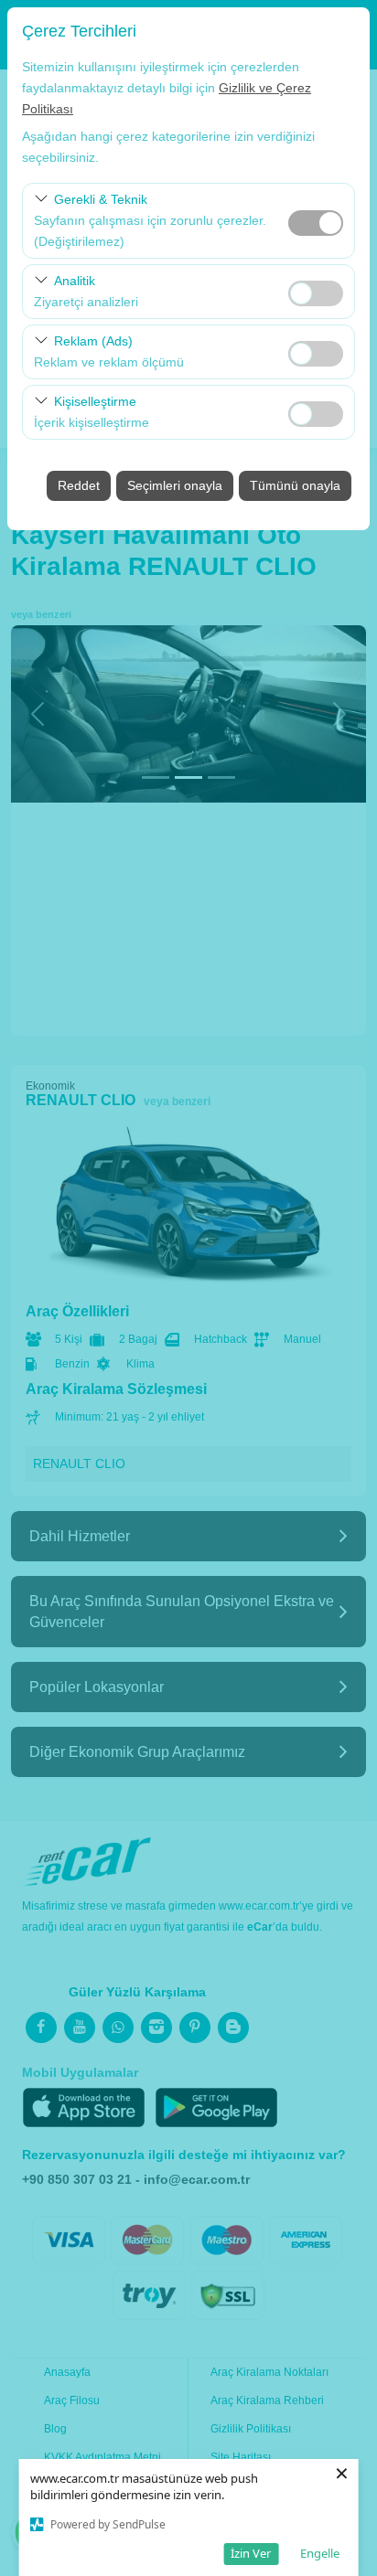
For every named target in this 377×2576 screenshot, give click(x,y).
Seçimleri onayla (175, 485)
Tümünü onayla (295, 485)
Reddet (79, 485)
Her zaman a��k (316, 223)
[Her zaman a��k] (316, 221)
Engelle (320, 2553)
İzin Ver (251, 2553)
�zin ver (316, 293)
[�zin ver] (316, 291)
